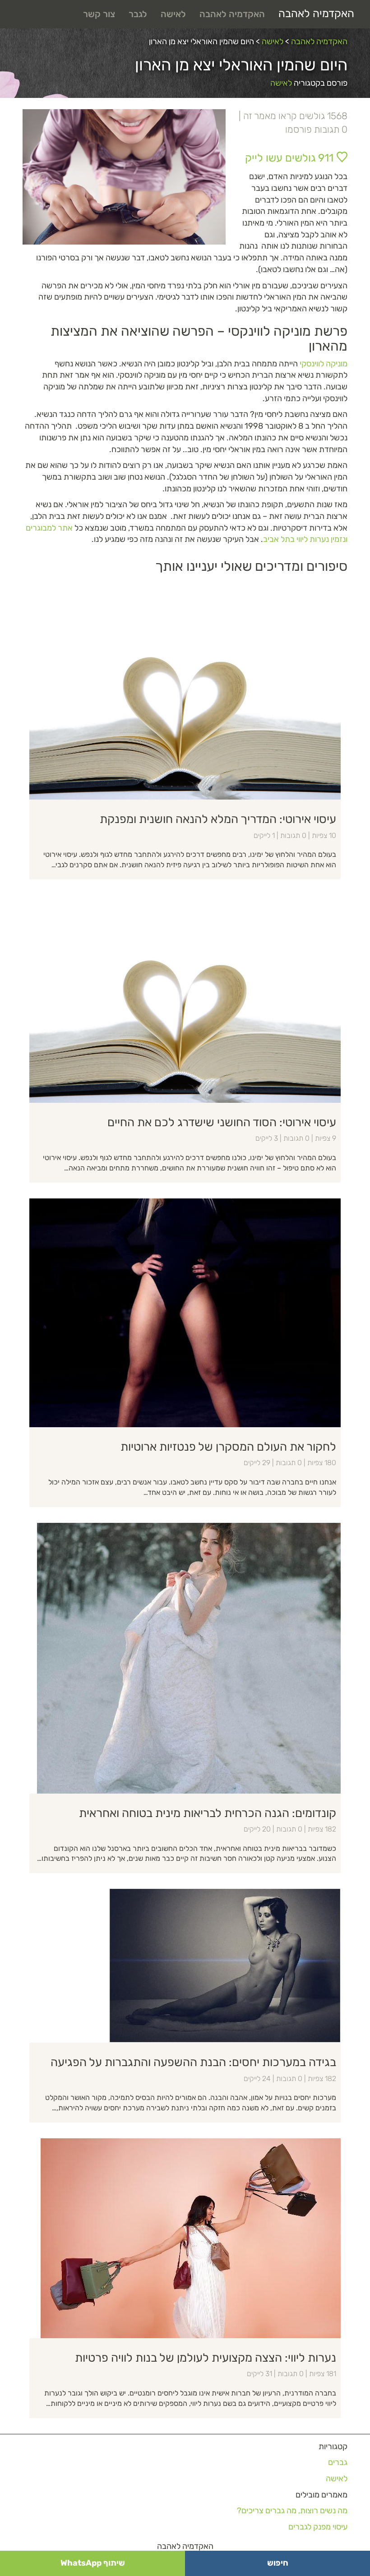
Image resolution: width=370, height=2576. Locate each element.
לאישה (173, 14)
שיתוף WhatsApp (93, 2563)
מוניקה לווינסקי (324, 364)
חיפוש (278, 2563)
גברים (338, 2462)
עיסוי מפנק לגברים (318, 2527)
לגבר (138, 14)
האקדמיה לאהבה (316, 14)
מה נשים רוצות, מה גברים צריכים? (292, 2511)
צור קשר (99, 14)
